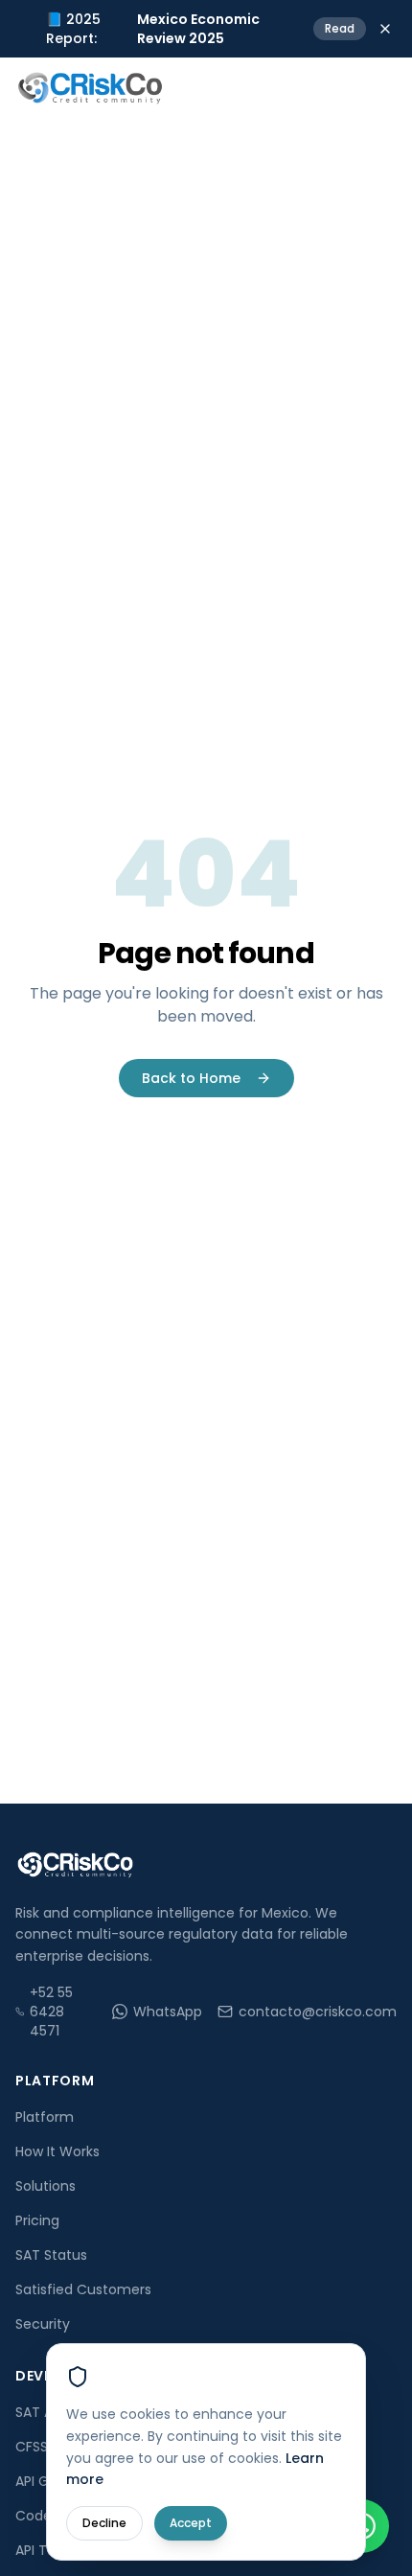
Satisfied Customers (83, 2289)
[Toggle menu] (378, 88)
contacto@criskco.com (318, 2012)
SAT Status (51, 2255)
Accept (191, 2523)
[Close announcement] (385, 29)
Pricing (37, 2220)
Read (340, 28)
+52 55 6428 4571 (51, 2012)
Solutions (46, 2186)
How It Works (57, 2151)
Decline (104, 2523)
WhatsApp (168, 2012)
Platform (45, 2117)
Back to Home (191, 1078)
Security (43, 2324)
